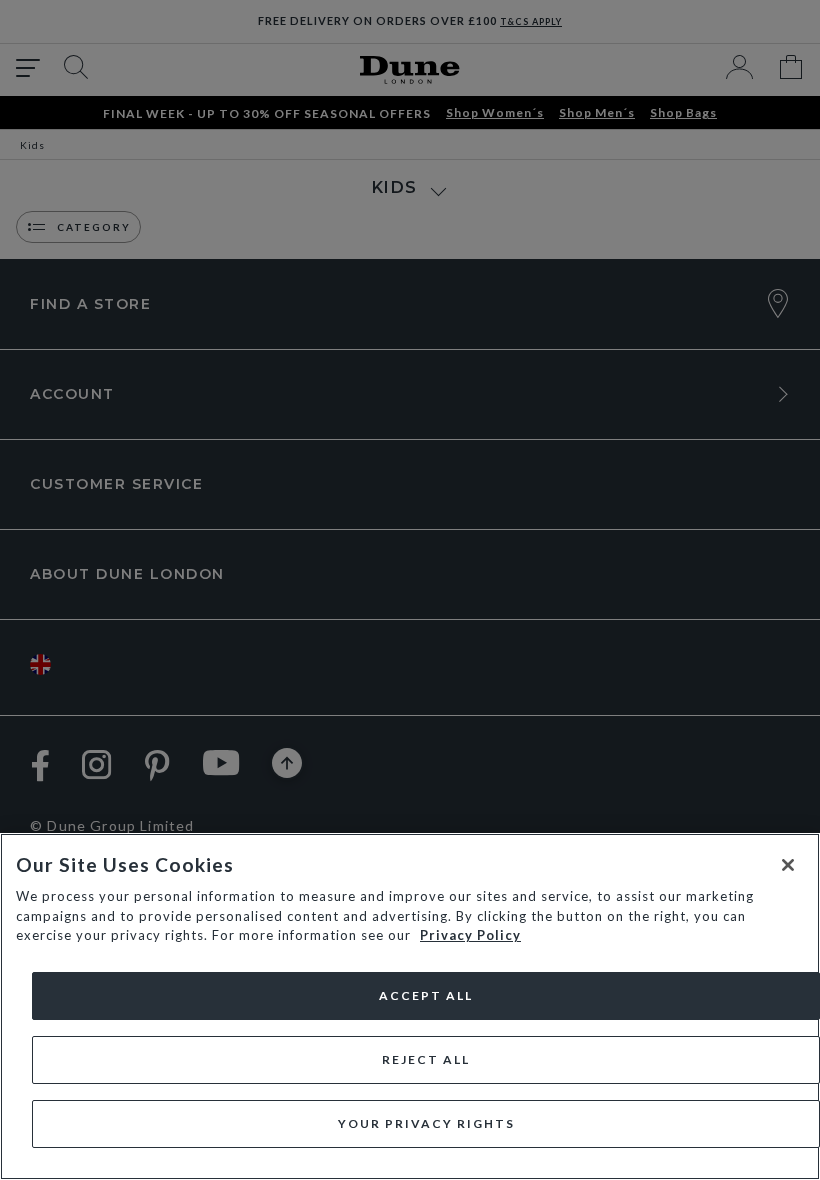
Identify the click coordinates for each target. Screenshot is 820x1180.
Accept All (426, 995)
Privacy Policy (470, 935)
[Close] (788, 865)
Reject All (426, 1059)
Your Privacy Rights (426, 1123)
